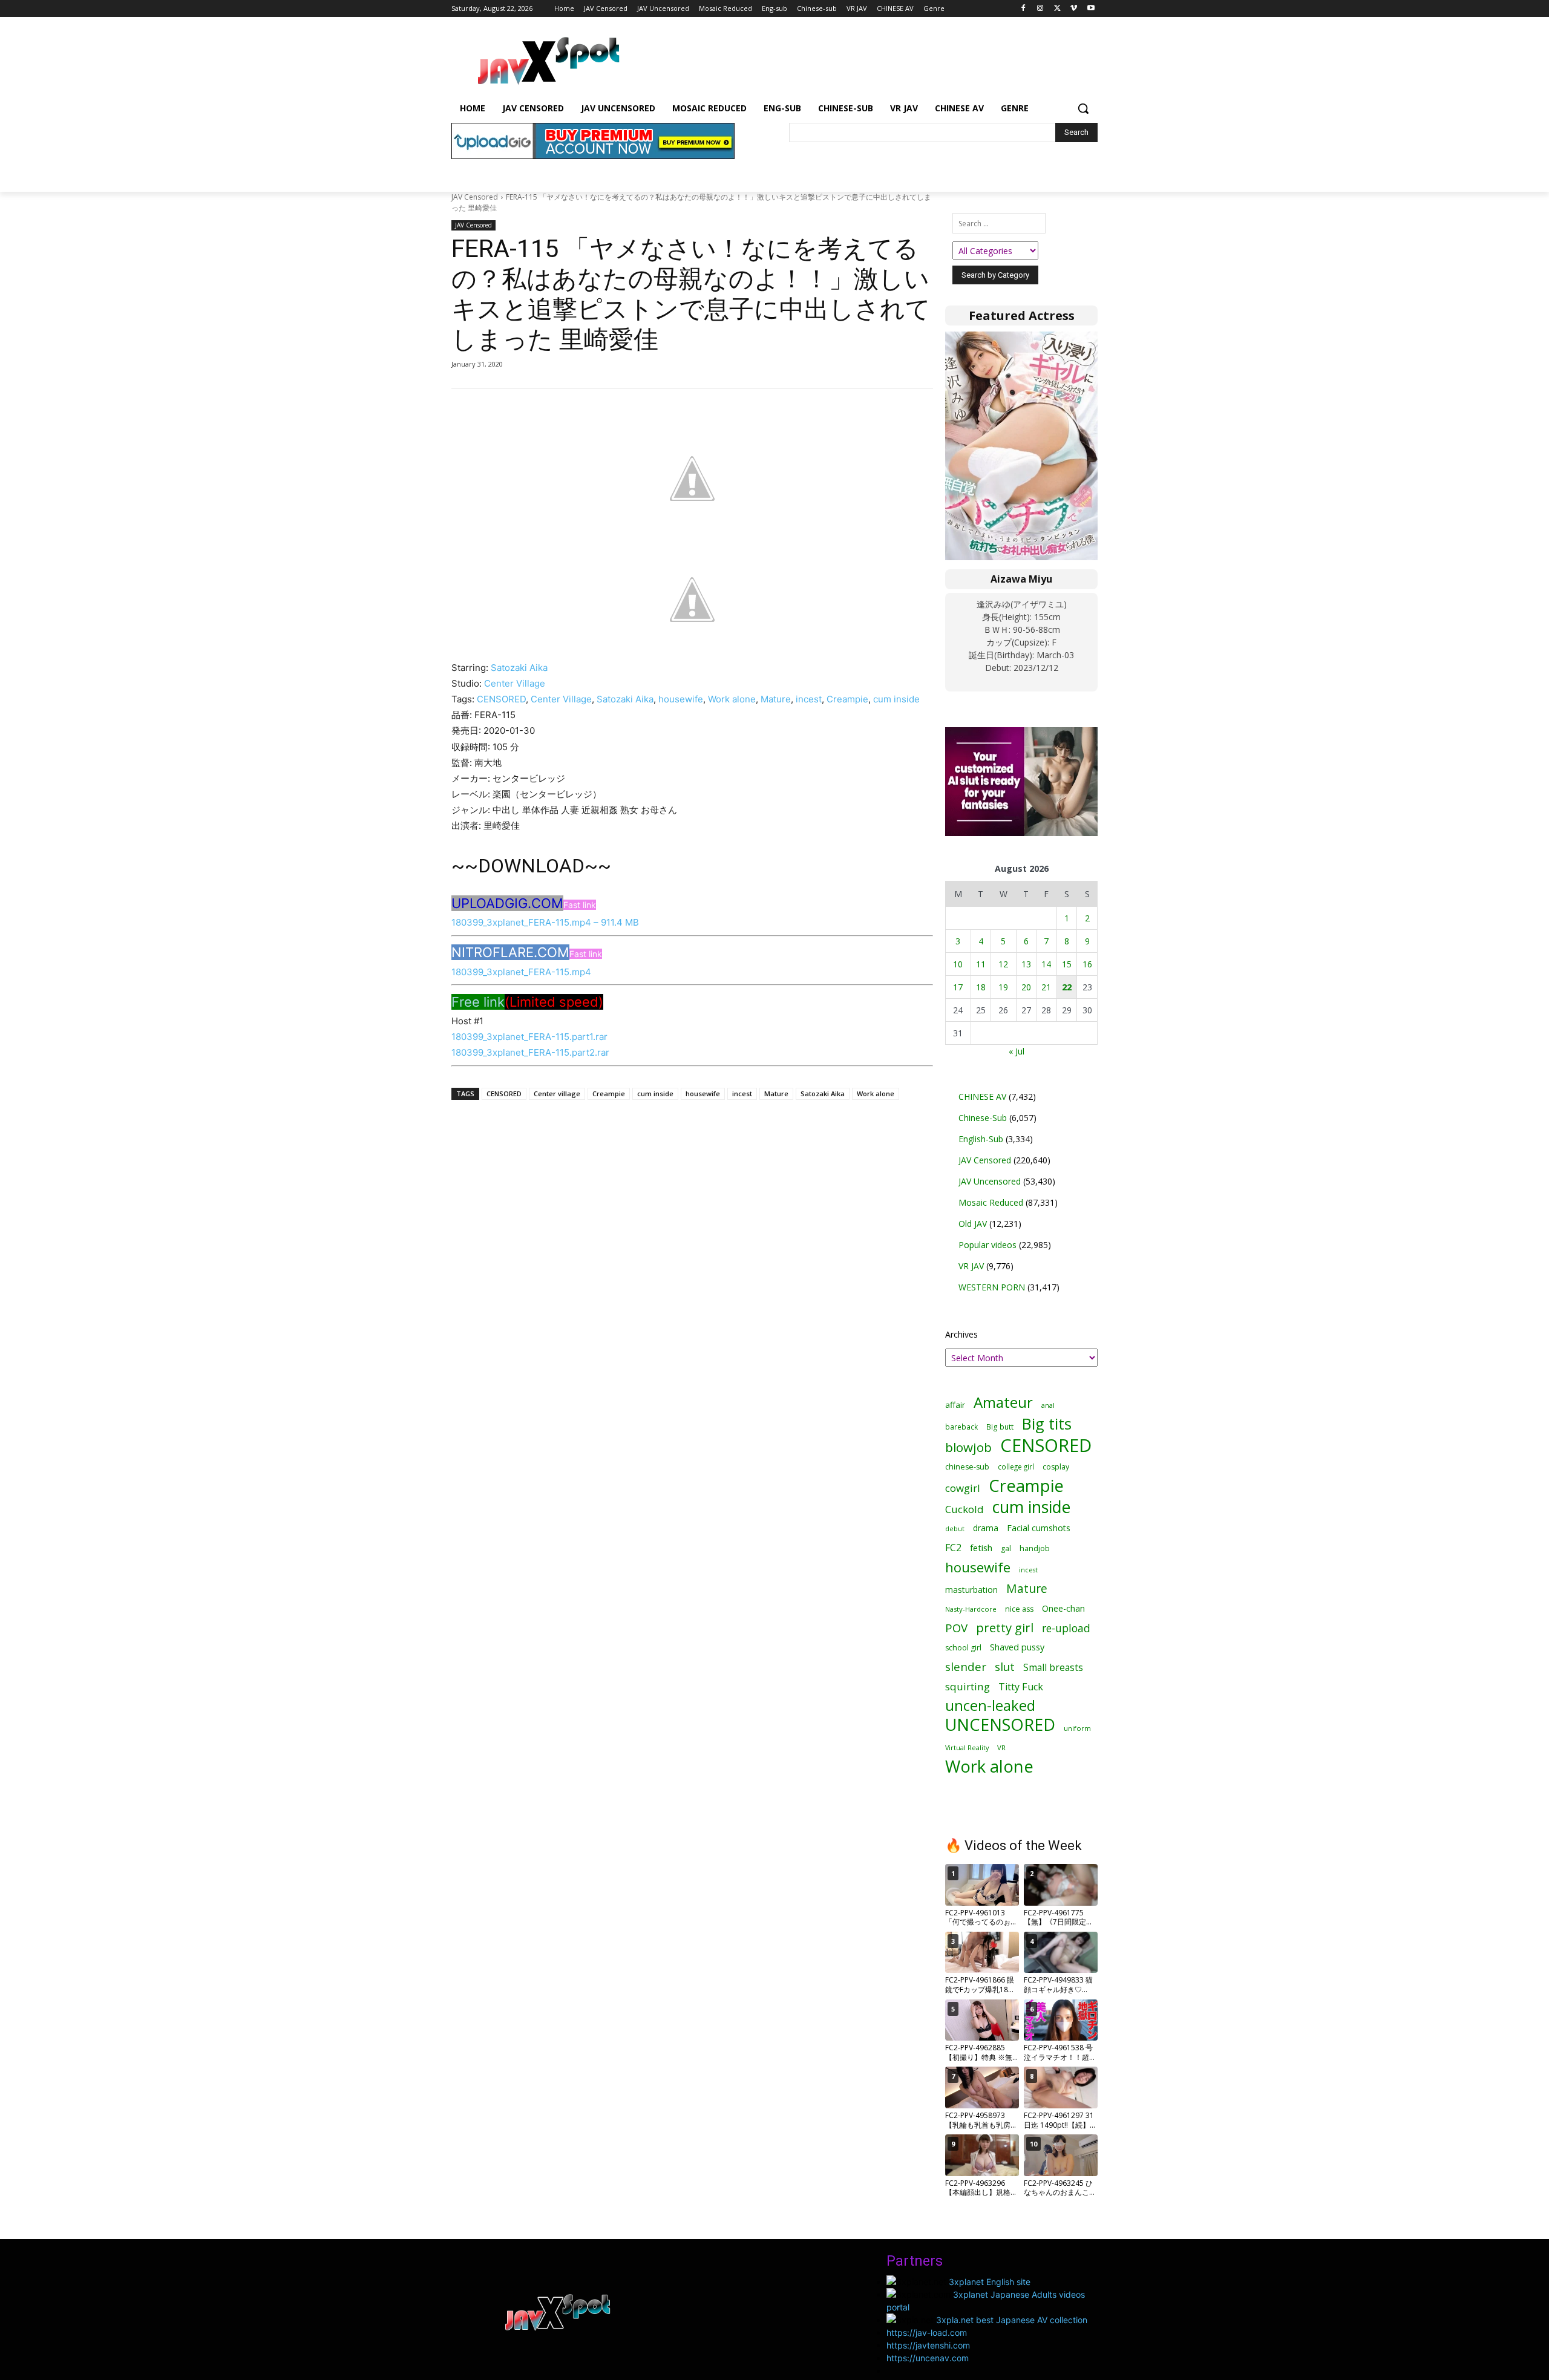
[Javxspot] (548, 61)
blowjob (968, 1447)
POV (956, 1628)
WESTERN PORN (992, 1287)
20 (1026, 987)
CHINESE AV (982, 1097)
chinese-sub (967, 1467)
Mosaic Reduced (991, 1202)
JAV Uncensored (990, 1181)
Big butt (1000, 1427)
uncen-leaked (990, 1706)
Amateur (1003, 1402)
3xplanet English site (990, 2282)
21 (1046, 987)
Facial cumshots (1039, 1528)
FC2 (953, 1548)
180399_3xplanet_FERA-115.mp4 (521, 972)
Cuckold (964, 1509)
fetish (981, 1548)
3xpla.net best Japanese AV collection (1012, 2320)
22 (1067, 987)
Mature (776, 699)
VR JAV (971, 1266)
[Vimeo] (1074, 9)
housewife (681, 699)
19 (1003, 987)
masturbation (971, 1590)
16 (1087, 964)
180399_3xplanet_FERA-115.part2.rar (530, 1052)
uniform (1077, 1728)
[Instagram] (1040, 9)
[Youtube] (1091, 9)
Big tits (1047, 1424)
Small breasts (1053, 1668)
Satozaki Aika (519, 668)
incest (809, 699)
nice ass (1019, 1609)
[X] (1057, 9)
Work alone (732, 699)
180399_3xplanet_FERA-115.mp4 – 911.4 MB (545, 922)
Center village (557, 1094)
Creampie (847, 699)
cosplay (1056, 1467)
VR (1001, 1747)
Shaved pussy (1017, 1647)
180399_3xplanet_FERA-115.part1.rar (529, 1037)
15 (1067, 964)
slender (966, 1667)
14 (1046, 964)
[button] (1083, 108)
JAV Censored (475, 197)
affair (955, 1405)
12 (1003, 964)
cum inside (896, 699)
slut (1005, 1666)
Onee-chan (1063, 1608)
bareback (961, 1427)
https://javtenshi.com (928, 2345)
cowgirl (963, 1488)
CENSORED (501, 699)
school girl (963, 1648)
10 (958, 964)
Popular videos (987, 1245)
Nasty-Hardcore (971, 1609)
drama (986, 1528)
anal (1048, 1405)
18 (981, 987)
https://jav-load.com (927, 2333)
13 (1026, 964)
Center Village (515, 683)
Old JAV (973, 1224)
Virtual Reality (967, 1747)
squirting (968, 1686)
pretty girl (1005, 1628)
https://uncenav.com (928, 2358)
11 (981, 964)
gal (1006, 1548)
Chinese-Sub (983, 1118)
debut (955, 1529)
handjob (1035, 1548)
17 (958, 987)
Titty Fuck (1021, 1687)
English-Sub (981, 1139)
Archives (961, 1334)
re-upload (1066, 1628)
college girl (1016, 1466)
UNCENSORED (1000, 1725)
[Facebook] (1023, 9)
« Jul (1017, 1051)
